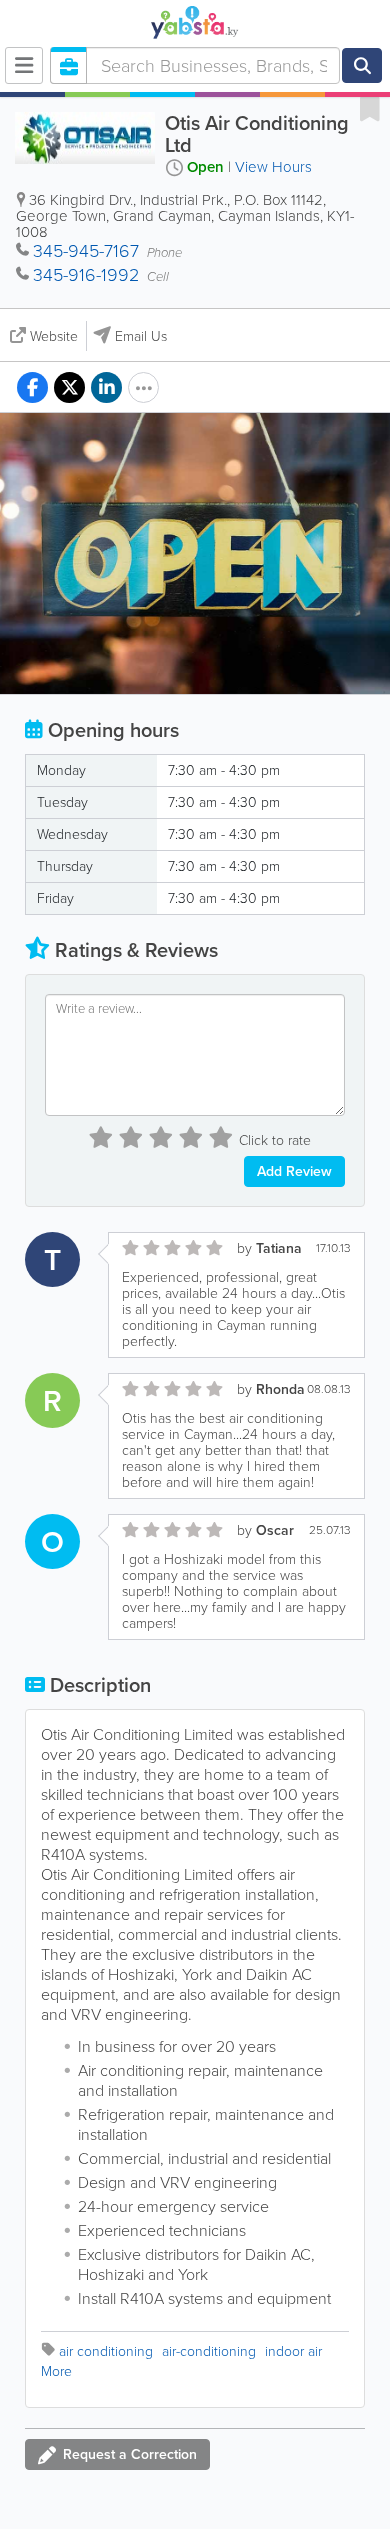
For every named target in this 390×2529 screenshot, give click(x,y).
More (56, 2371)
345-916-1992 (86, 275)
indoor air (293, 2351)
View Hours (273, 167)
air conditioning (106, 2351)
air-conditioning (209, 2351)
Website (54, 336)
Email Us (141, 336)
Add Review (294, 1171)
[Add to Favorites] (370, 108)
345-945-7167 (86, 251)
